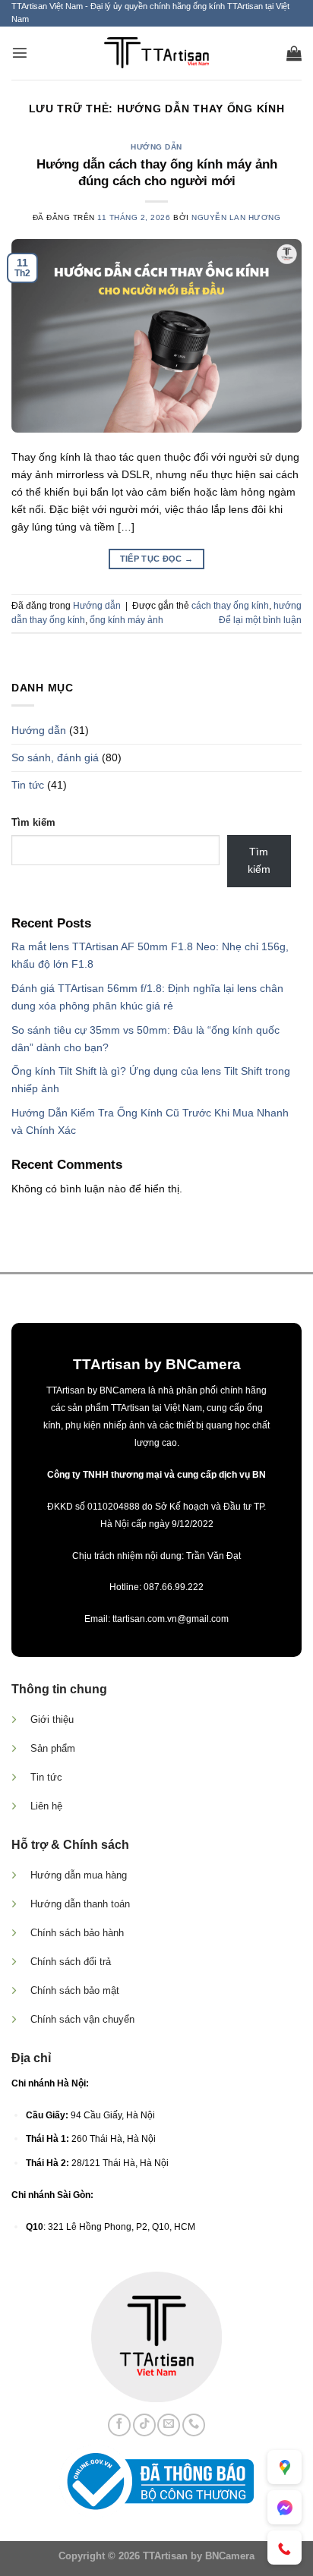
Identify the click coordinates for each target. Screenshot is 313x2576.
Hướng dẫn (156, 147)
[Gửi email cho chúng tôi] (169, 2425)
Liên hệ (46, 1806)
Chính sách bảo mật (75, 1990)
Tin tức (28, 785)
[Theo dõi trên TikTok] (144, 2425)
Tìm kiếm (33, 822)
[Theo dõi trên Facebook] (119, 2425)
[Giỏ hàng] (294, 53)
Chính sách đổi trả (71, 1962)
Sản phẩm (53, 1748)
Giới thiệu (52, 1719)
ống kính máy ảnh (126, 620)
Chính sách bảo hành (77, 1933)
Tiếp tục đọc (157, 559)
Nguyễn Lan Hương (236, 217)
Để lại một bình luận (260, 620)
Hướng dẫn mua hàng (79, 1875)
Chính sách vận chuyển (82, 2019)
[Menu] (20, 52)
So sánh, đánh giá (55, 757)
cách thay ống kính (230, 606)
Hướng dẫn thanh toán (80, 1904)
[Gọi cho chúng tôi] (194, 2425)
